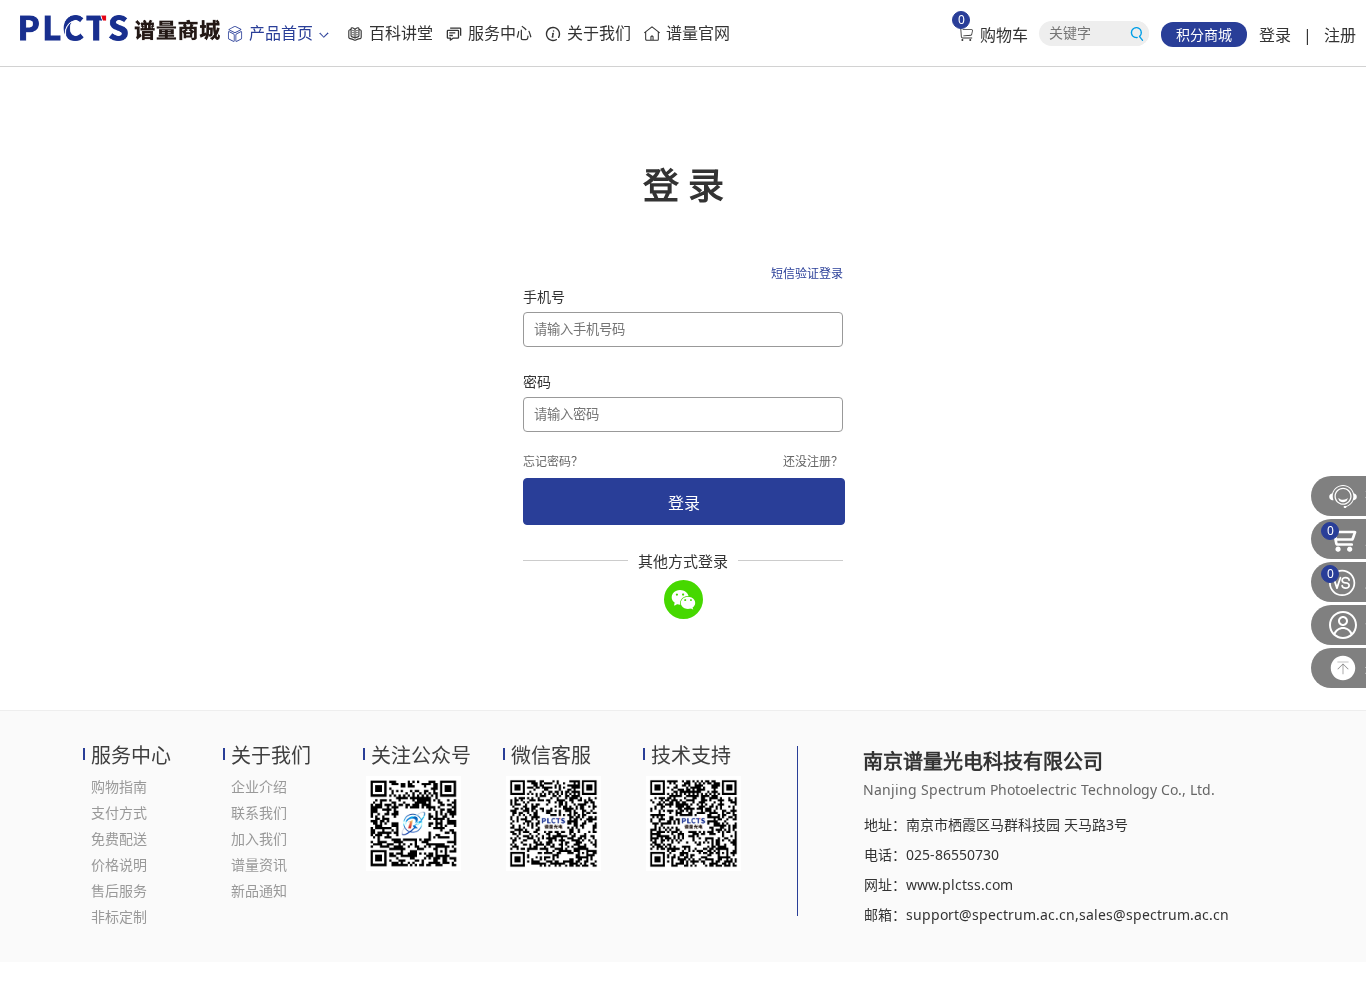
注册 (1340, 35)
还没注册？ (813, 461)
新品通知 (259, 890)
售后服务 (119, 890)
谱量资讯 (259, 864)
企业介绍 (259, 786)
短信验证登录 (807, 273)
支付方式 (119, 812)
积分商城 (1204, 34)
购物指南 (119, 786)
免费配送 (119, 838)
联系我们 (259, 812)
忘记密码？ (553, 461)
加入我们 (259, 838)
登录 (1275, 35)
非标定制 (119, 916)
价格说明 (119, 864)
